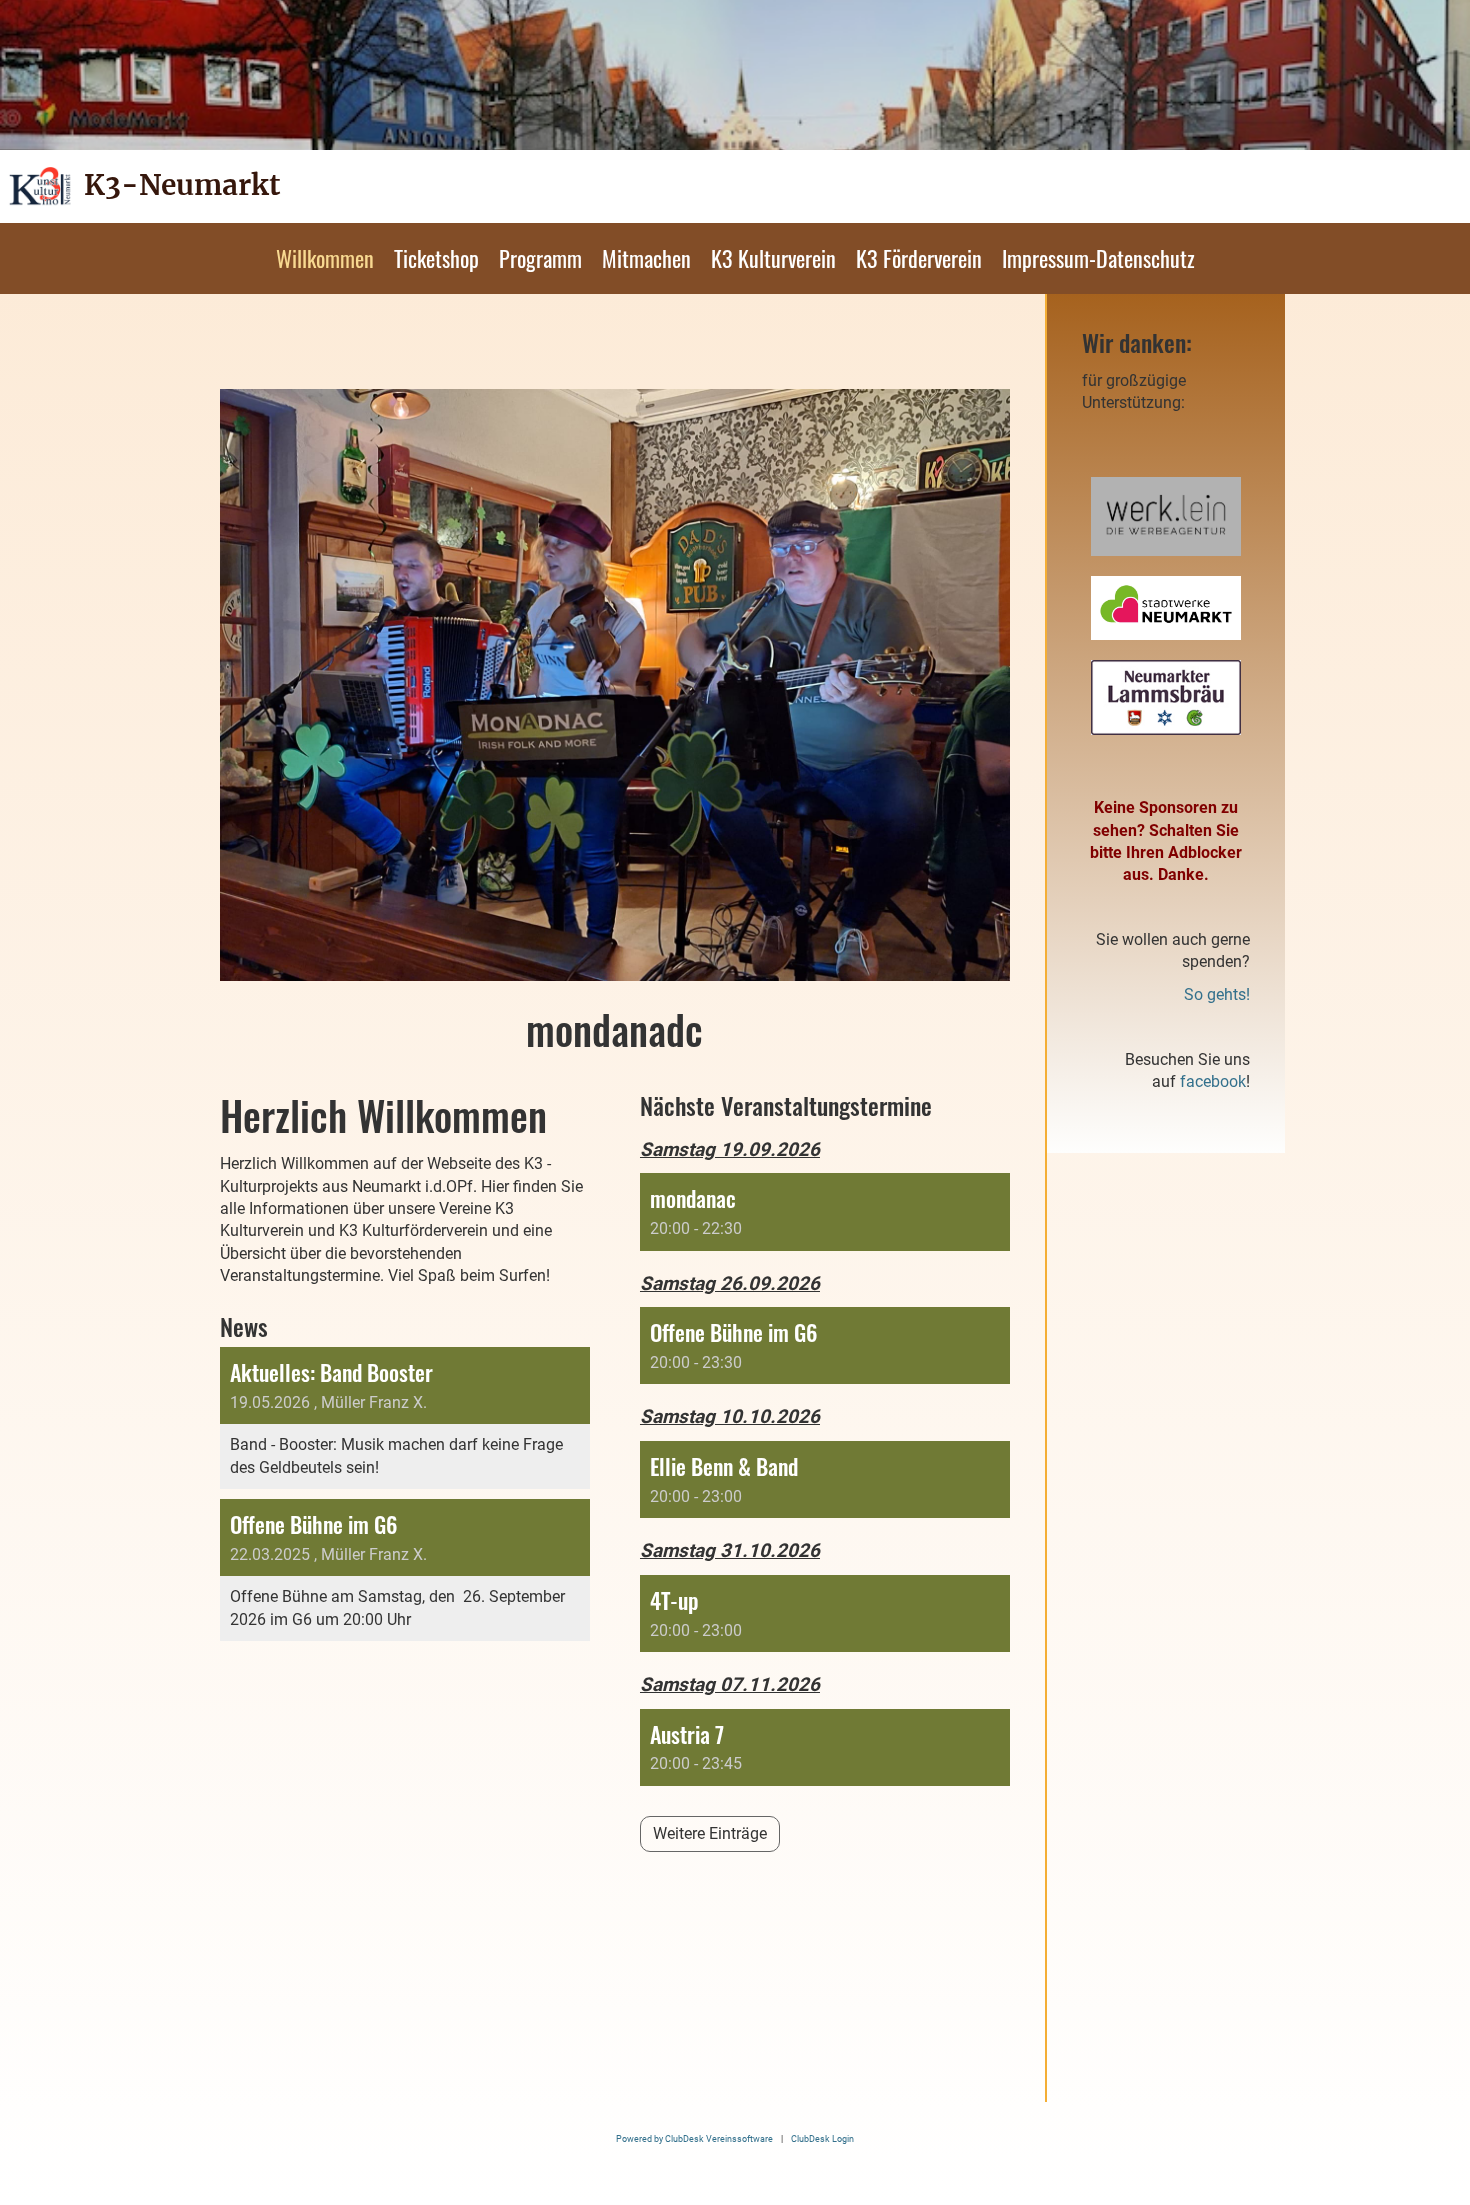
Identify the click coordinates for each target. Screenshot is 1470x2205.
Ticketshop (436, 258)
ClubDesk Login (822, 2138)
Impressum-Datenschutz (1098, 258)
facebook (1213, 1081)
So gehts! (1217, 994)
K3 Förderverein (919, 258)
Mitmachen (646, 258)
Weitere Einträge (710, 1833)
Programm (540, 258)
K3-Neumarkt (182, 185)
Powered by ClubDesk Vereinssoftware (694, 2138)
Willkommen (325, 258)
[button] (825, 1211)
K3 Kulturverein (773, 258)
